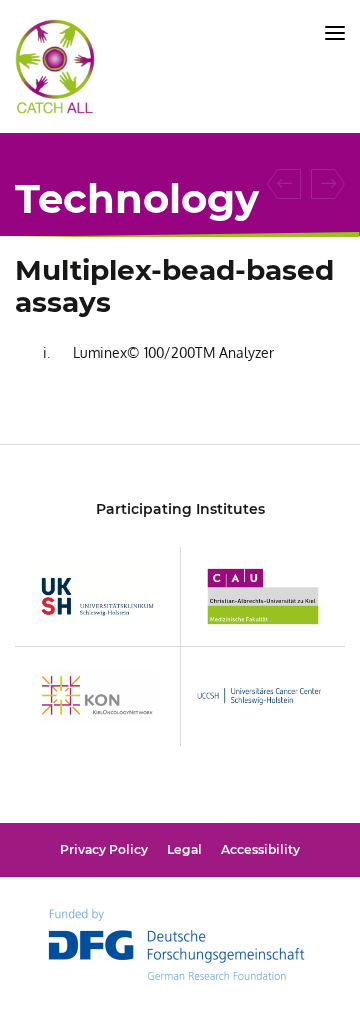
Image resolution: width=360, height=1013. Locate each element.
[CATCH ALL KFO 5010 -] (55, 103)
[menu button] (335, 32)
